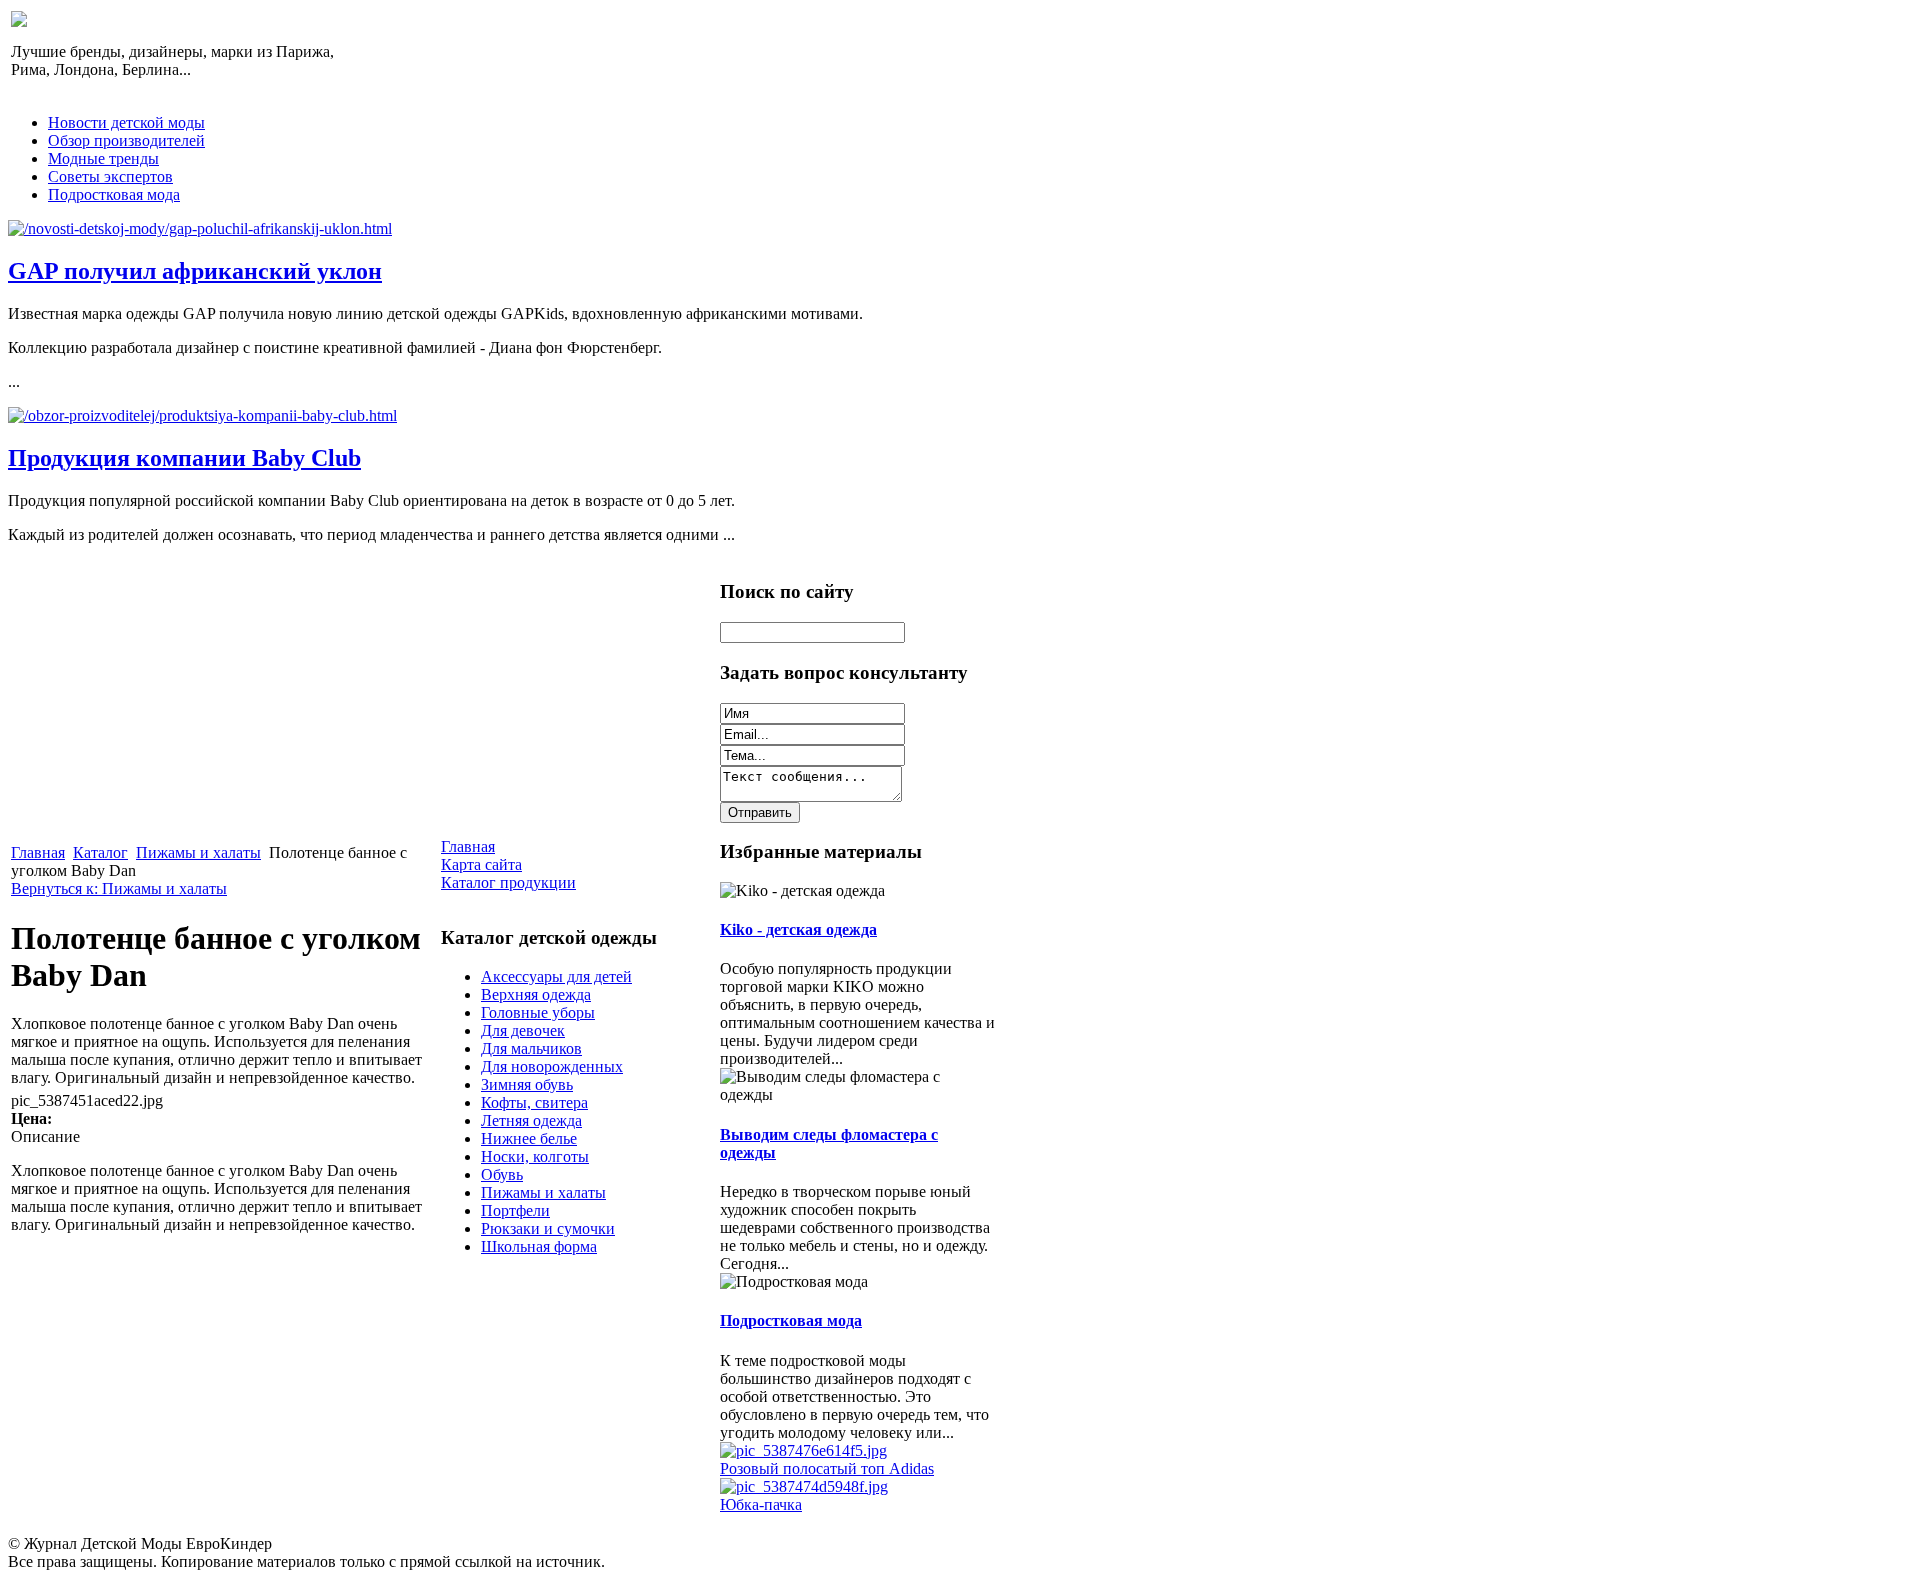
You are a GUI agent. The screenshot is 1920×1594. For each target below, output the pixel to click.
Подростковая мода (114, 194)
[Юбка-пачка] (804, 1486)
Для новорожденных (552, 1066)
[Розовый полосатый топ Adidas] (803, 1450)
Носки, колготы (535, 1156)
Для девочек (523, 1030)
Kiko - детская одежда (798, 929)
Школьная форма (539, 1246)
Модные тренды (103, 158)
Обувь (502, 1174)
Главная (38, 852)
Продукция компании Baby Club (184, 458)
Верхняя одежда (536, 994)
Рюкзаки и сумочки (548, 1228)
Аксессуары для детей (556, 976)
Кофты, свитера (534, 1102)
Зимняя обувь (527, 1084)
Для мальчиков (531, 1048)
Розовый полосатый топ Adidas (827, 1468)
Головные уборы (538, 1012)
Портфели (515, 1210)
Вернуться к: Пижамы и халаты (119, 888)
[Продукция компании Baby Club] (202, 415)
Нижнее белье (529, 1138)
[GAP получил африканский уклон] (200, 228)
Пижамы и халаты (198, 852)
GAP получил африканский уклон (195, 271)
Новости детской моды (126, 122)
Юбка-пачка (761, 1504)
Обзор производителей (126, 140)
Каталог (100, 852)
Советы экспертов (110, 176)
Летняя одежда (531, 1120)
